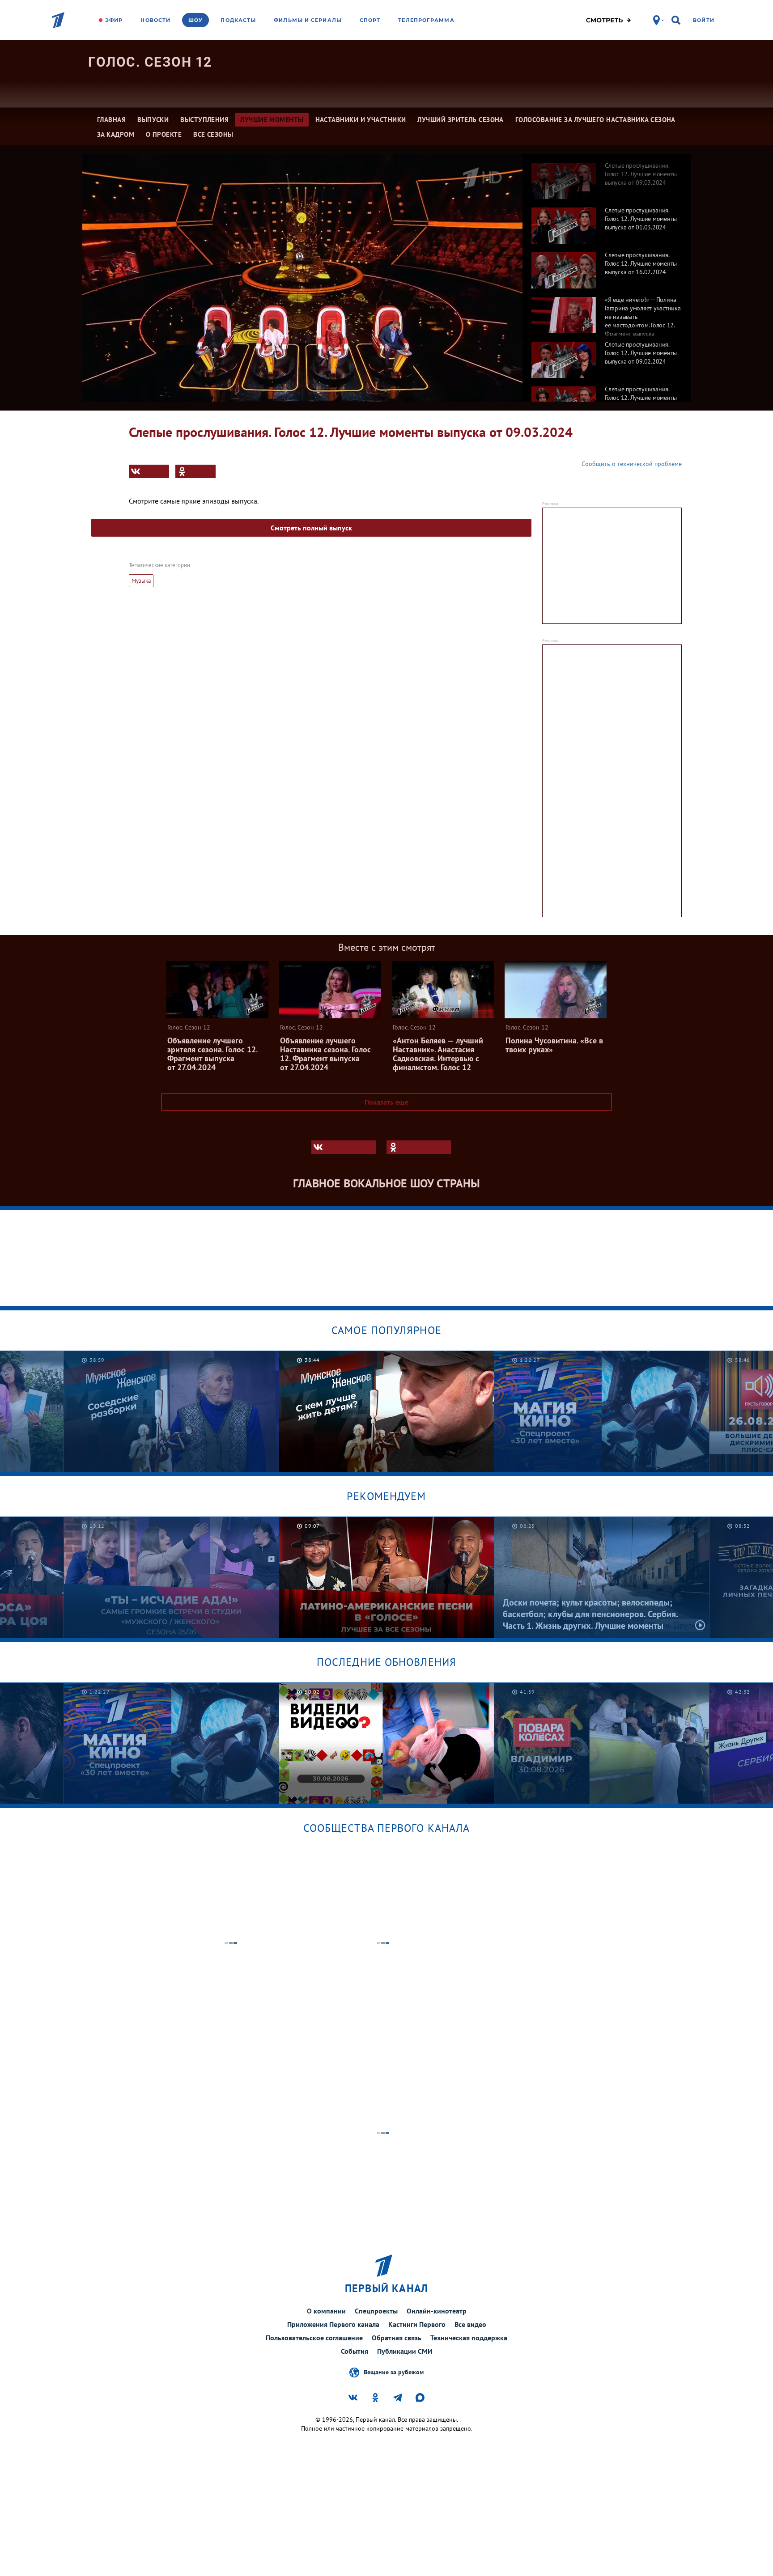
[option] (607, 176)
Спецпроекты (376, 2311)
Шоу (195, 20)
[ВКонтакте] (149, 471)
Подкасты (238, 20)
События (355, 2351)
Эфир (114, 20)
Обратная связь (397, 2338)
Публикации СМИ (405, 2351)
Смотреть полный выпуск (311, 528)
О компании (326, 2311)
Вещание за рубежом (394, 2372)
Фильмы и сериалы (308, 20)
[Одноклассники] (195, 471)
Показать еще (386, 1102)
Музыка (141, 581)
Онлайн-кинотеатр (437, 2311)
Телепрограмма (426, 20)
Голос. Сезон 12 (150, 62)
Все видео (470, 2324)
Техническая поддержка (469, 2338)
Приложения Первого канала (333, 2324)
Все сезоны (213, 134)
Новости (155, 20)
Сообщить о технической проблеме (632, 464)
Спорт (370, 20)
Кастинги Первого (417, 2324)
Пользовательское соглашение (314, 2338)
